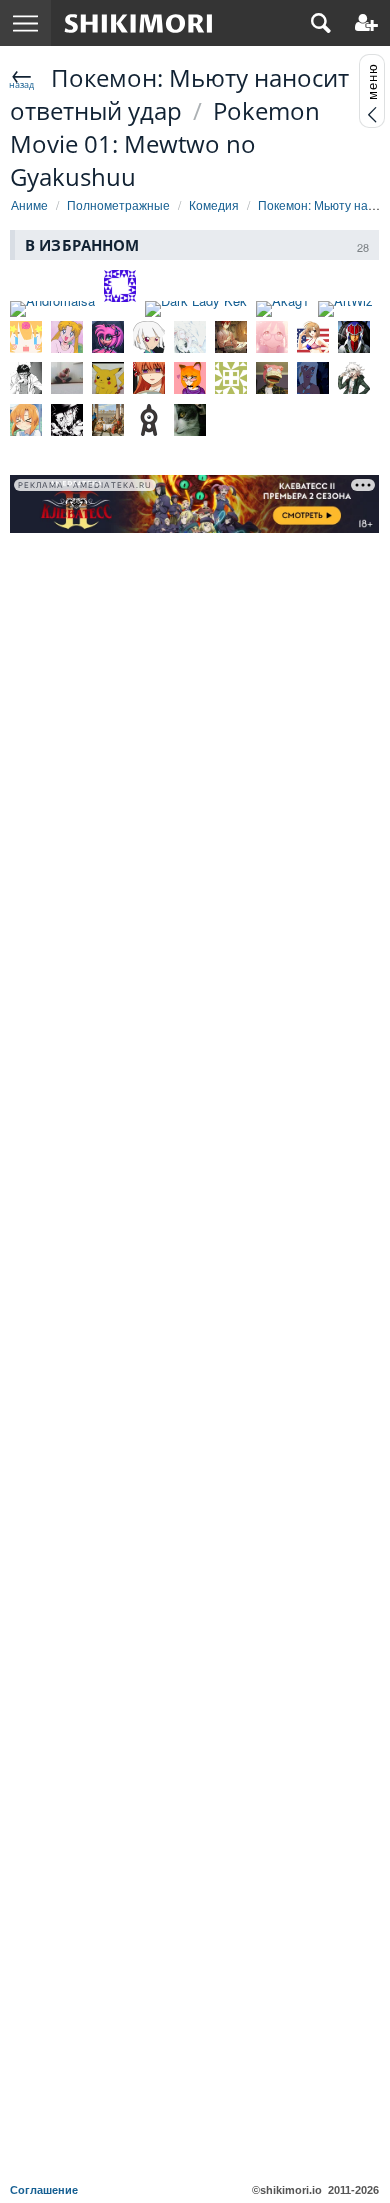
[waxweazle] (190, 337)
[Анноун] (149, 420)
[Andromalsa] (52, 309)
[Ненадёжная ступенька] (354, 378)
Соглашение (44, 2190)
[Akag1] (282, 309)
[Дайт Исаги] (231, 337)
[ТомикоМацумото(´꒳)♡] (272, 337)
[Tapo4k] (313, 337)
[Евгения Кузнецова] (67, 378)
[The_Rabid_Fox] (190, 378)
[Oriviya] (190, 420)
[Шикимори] (138, 23)
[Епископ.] (26, 378)
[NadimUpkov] (272, 378)
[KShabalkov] (108, 378)
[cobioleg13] (149, 378)
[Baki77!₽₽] (120, 286)
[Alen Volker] (67, 420)
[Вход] (366, 23)
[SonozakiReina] (26, 420)
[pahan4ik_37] (231, 378)
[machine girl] (313, 378)
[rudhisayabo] (108, 420)
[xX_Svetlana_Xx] (67, 337)
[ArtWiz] (345, 309)
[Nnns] (108, 337)
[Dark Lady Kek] (196, 309)
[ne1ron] (354, 337)
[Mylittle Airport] (26, 337)
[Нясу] (149, 337)
